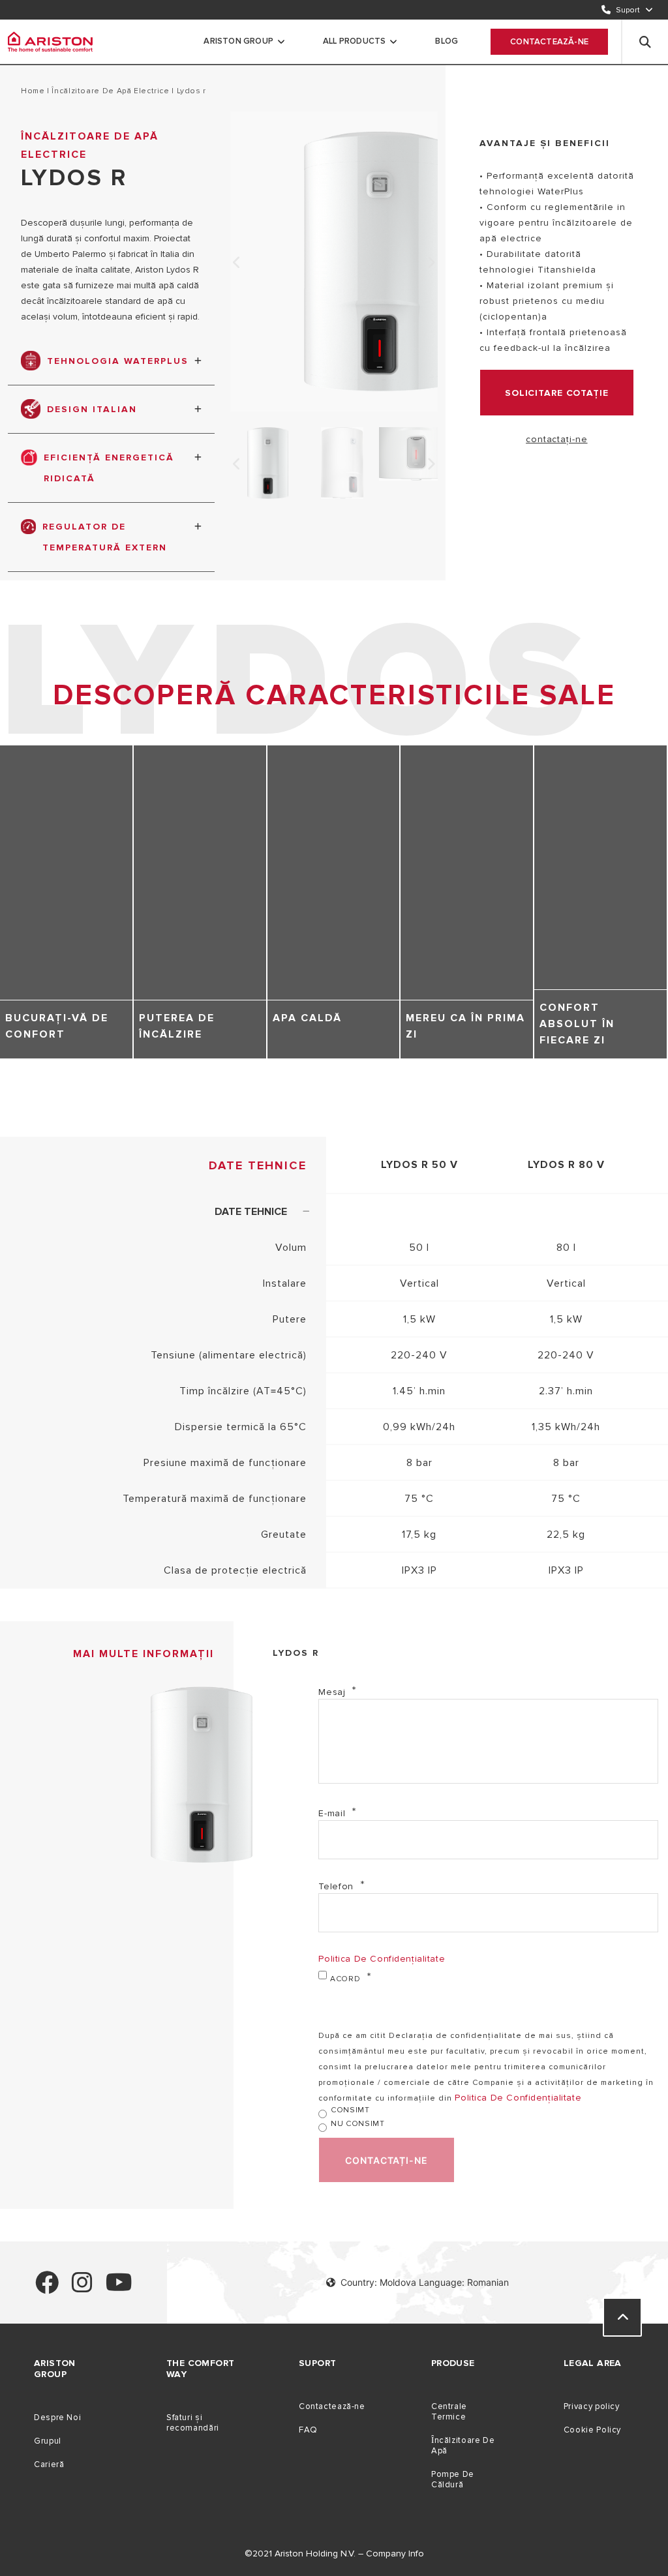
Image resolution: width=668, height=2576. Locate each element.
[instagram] (82, 2288)
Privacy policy (592, 2406)
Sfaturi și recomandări (193, 2423)
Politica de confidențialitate (382, 1959)
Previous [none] (237, 263)
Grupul (48, 2441)
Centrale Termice (449, 2412)
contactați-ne (556, 439)
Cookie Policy (592, 2430)
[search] (645, 42)
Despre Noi (57, 2418)
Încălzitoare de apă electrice (111, 91)
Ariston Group (238, 41)
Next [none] (431, 263)
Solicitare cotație (557, 393)
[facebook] (47, 2288)
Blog (447, 41)
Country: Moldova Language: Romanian (425, 2282)
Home (33, 91)
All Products (354, 41)
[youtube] (119, 2288)
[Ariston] (50, 42)
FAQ (308, 2430)
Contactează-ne (549, 42)
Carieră (49, 2464)
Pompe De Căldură (453, 2479)
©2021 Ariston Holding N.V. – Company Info (334, 2554)
